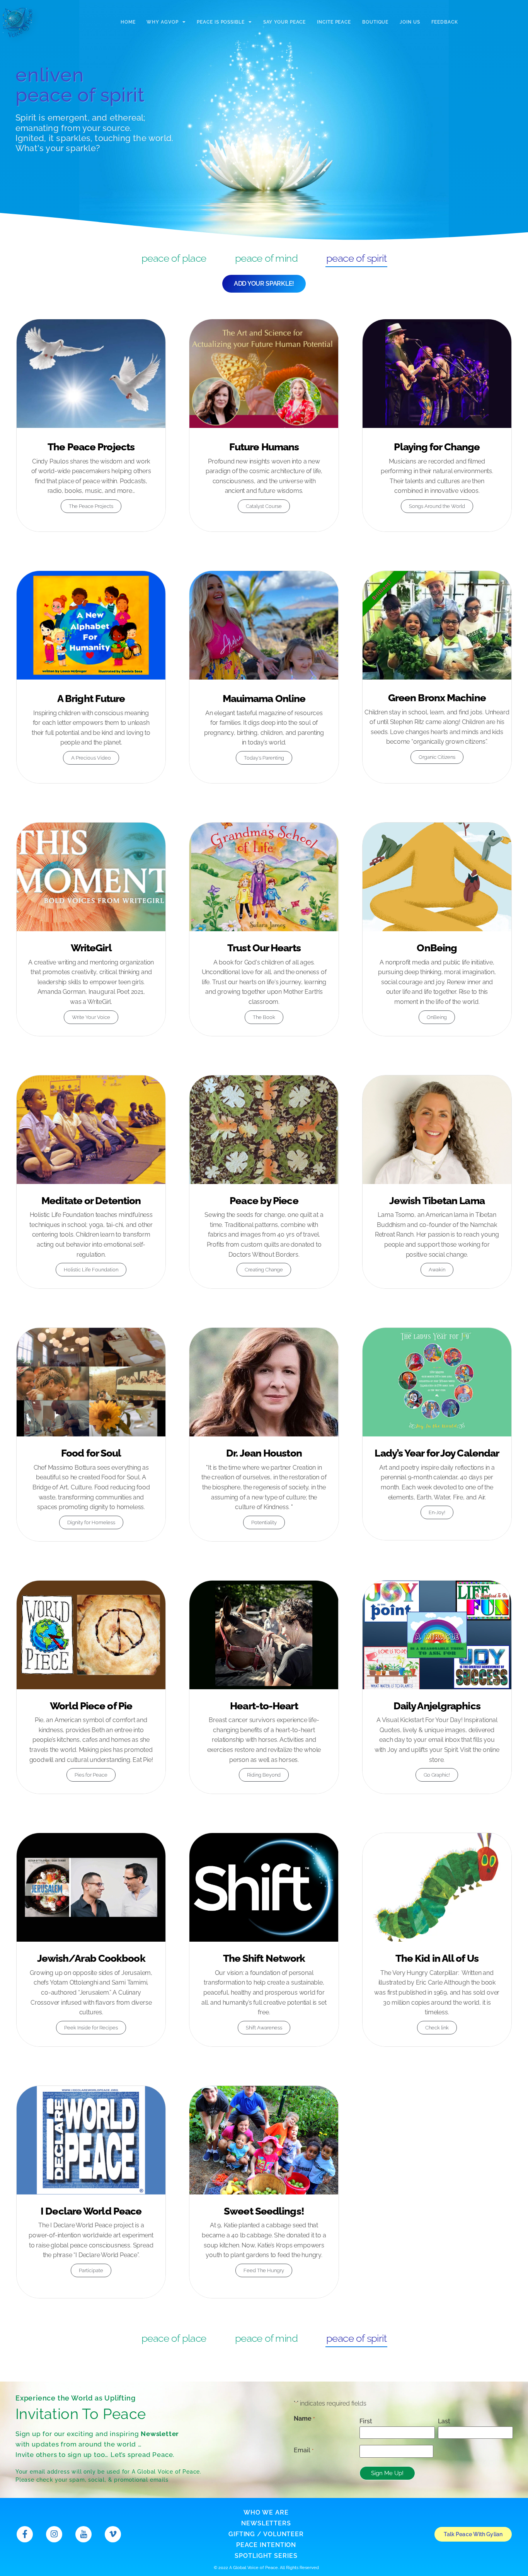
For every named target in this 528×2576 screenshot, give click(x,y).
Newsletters (266, 2523)
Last (444, 2421)
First (366, 2421)
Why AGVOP (162, 22)
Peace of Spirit (356, 258)
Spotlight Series (266, 2556)
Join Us (410, 22)
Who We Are (266, 2512)
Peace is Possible (221, 22)
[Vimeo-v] (113, 2534)
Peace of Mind (266, 258)
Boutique (375, 22)
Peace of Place (174, 258)
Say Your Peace (285, 22)
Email (303, 2450)
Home (128, 22)
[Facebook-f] (25, 2534)
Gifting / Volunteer (266, 2534)
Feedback (445, 22)
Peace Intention (266, 2545)
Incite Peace (334, 22)
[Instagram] (54, 2534)
